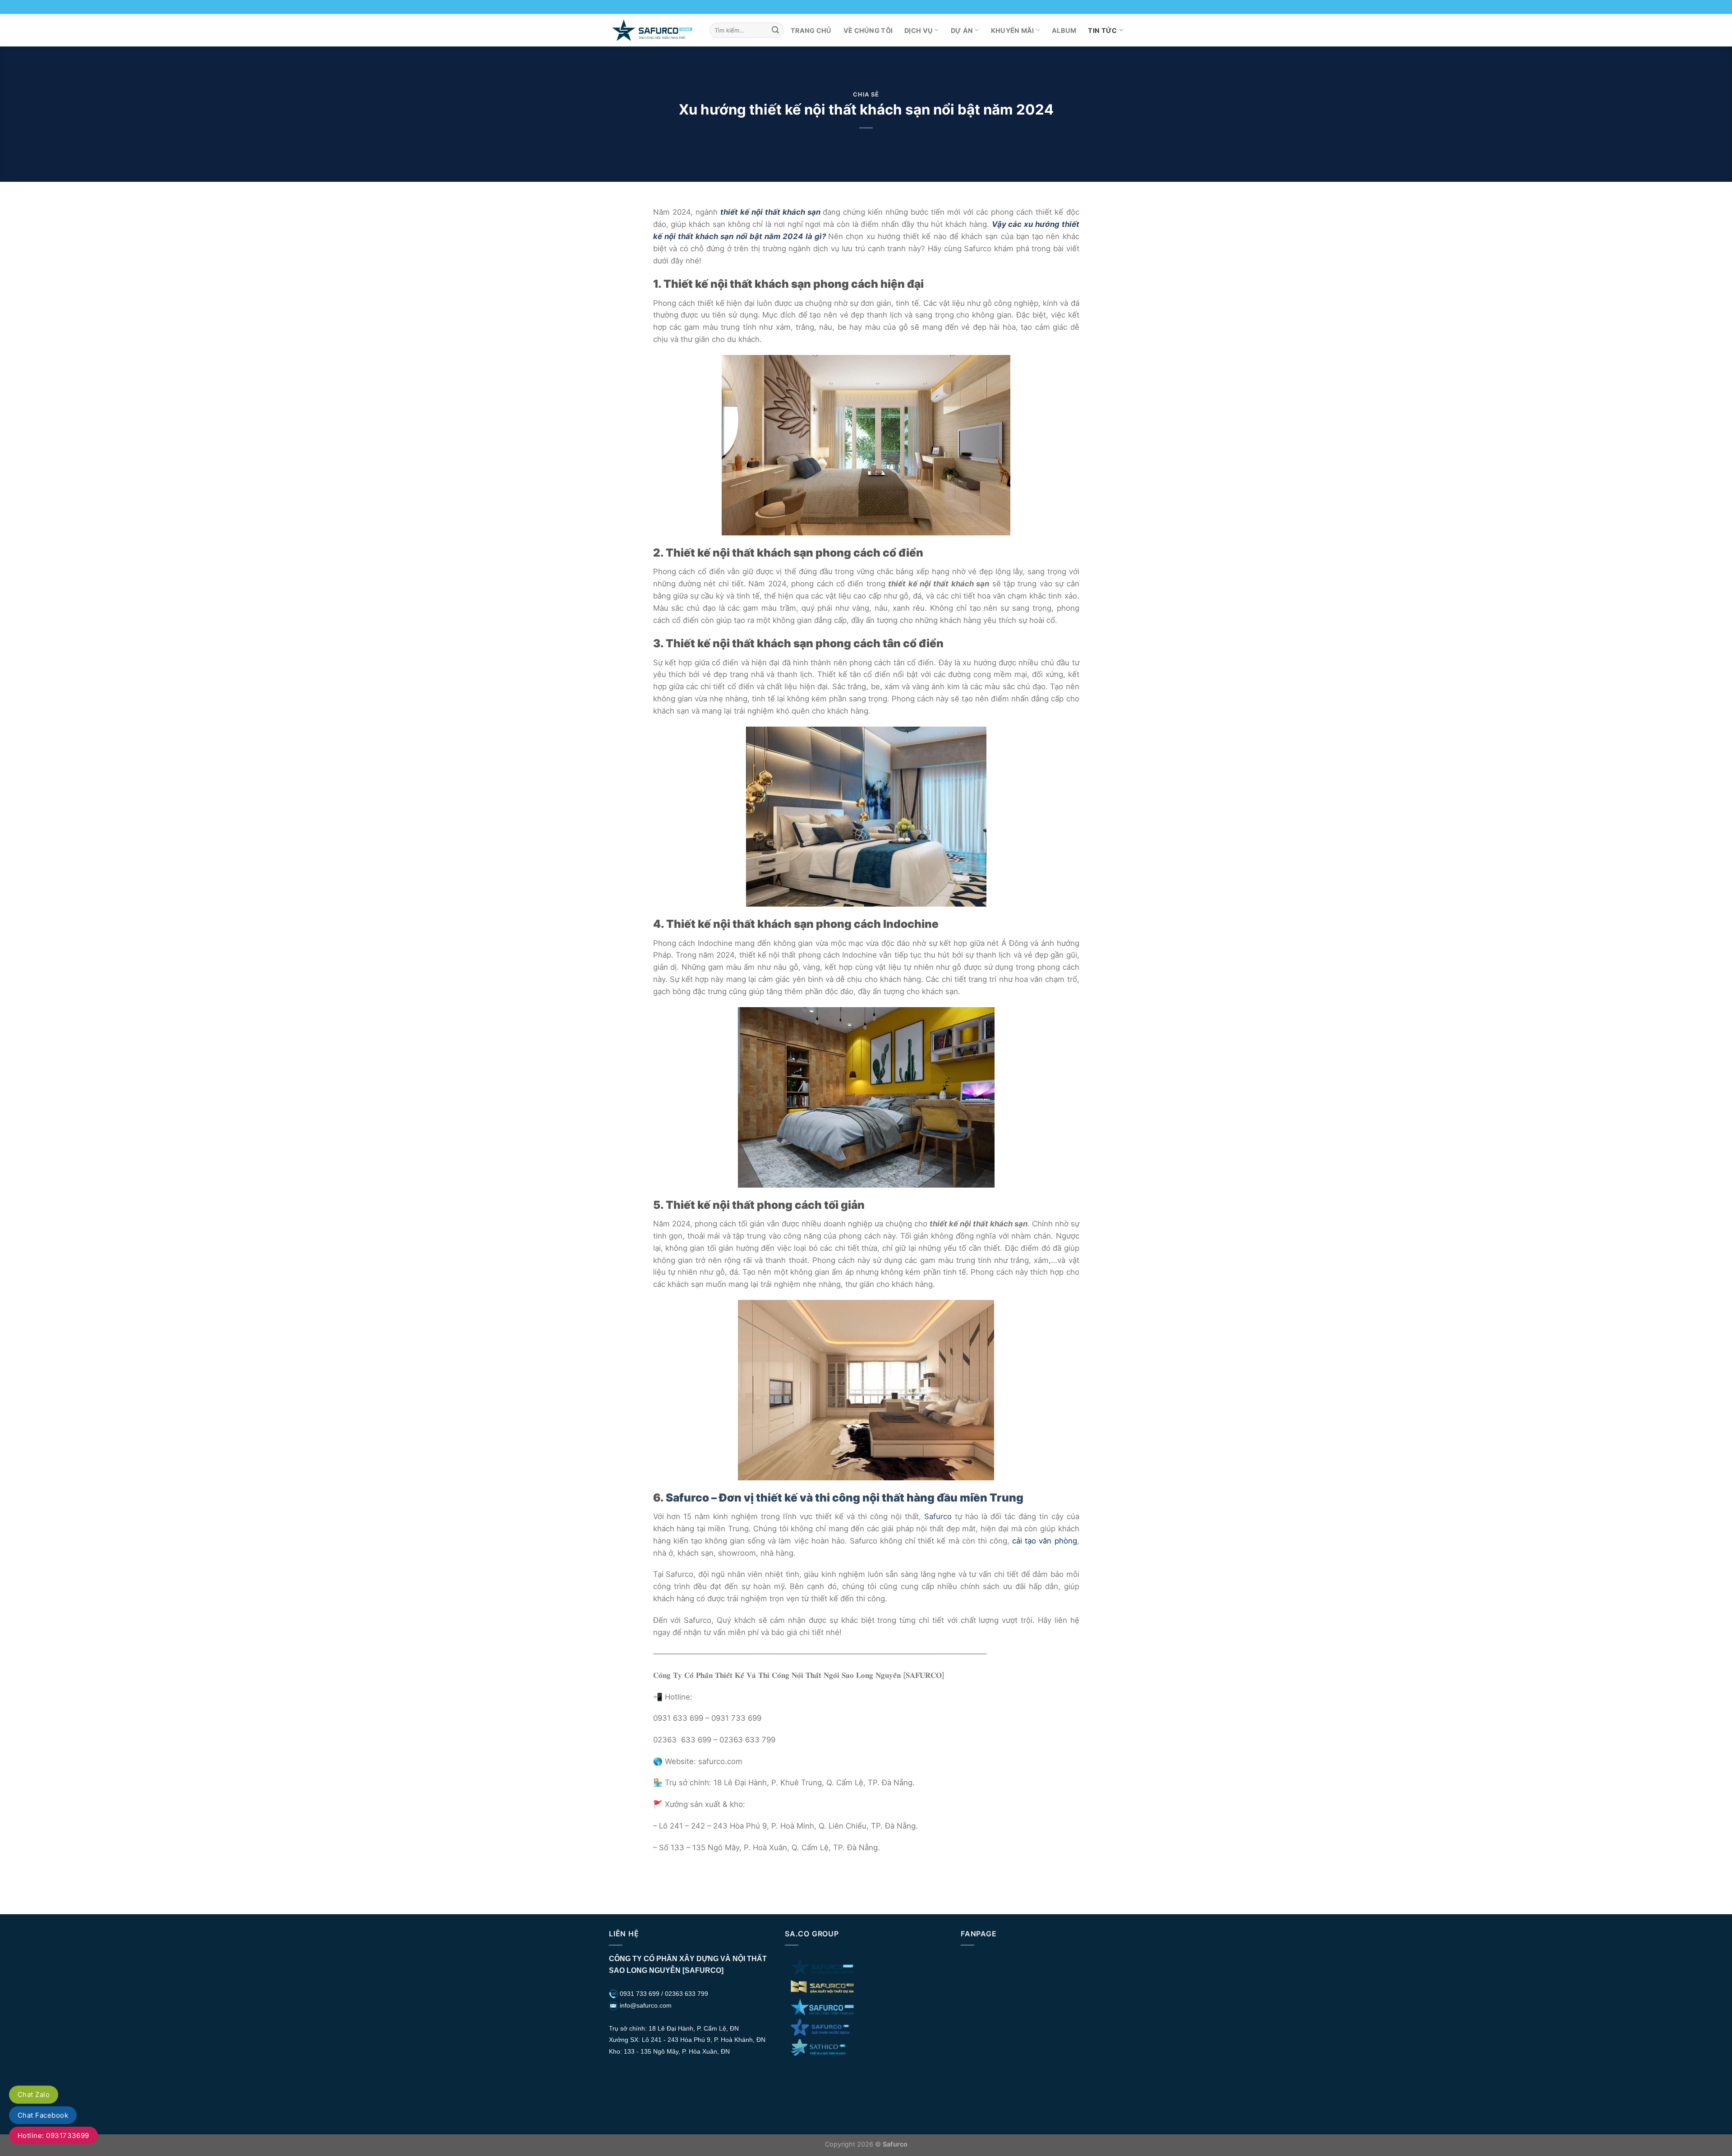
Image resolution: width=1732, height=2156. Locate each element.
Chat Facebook (43, 2115)
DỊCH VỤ (919, 30)
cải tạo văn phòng (1044, 1541)
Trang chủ (811, 30)
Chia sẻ (866, 94)
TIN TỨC (1102, 30)
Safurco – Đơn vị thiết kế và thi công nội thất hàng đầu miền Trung (845, 1497)
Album (1064, 30)
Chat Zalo (34, 2094)
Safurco (938, 1516)
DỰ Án (962, 30)
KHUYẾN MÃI (1013, 30)
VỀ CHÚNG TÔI (868, 30)
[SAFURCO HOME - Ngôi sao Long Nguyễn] (652, 30)
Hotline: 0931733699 (53, 2135)
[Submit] (775, 30)
